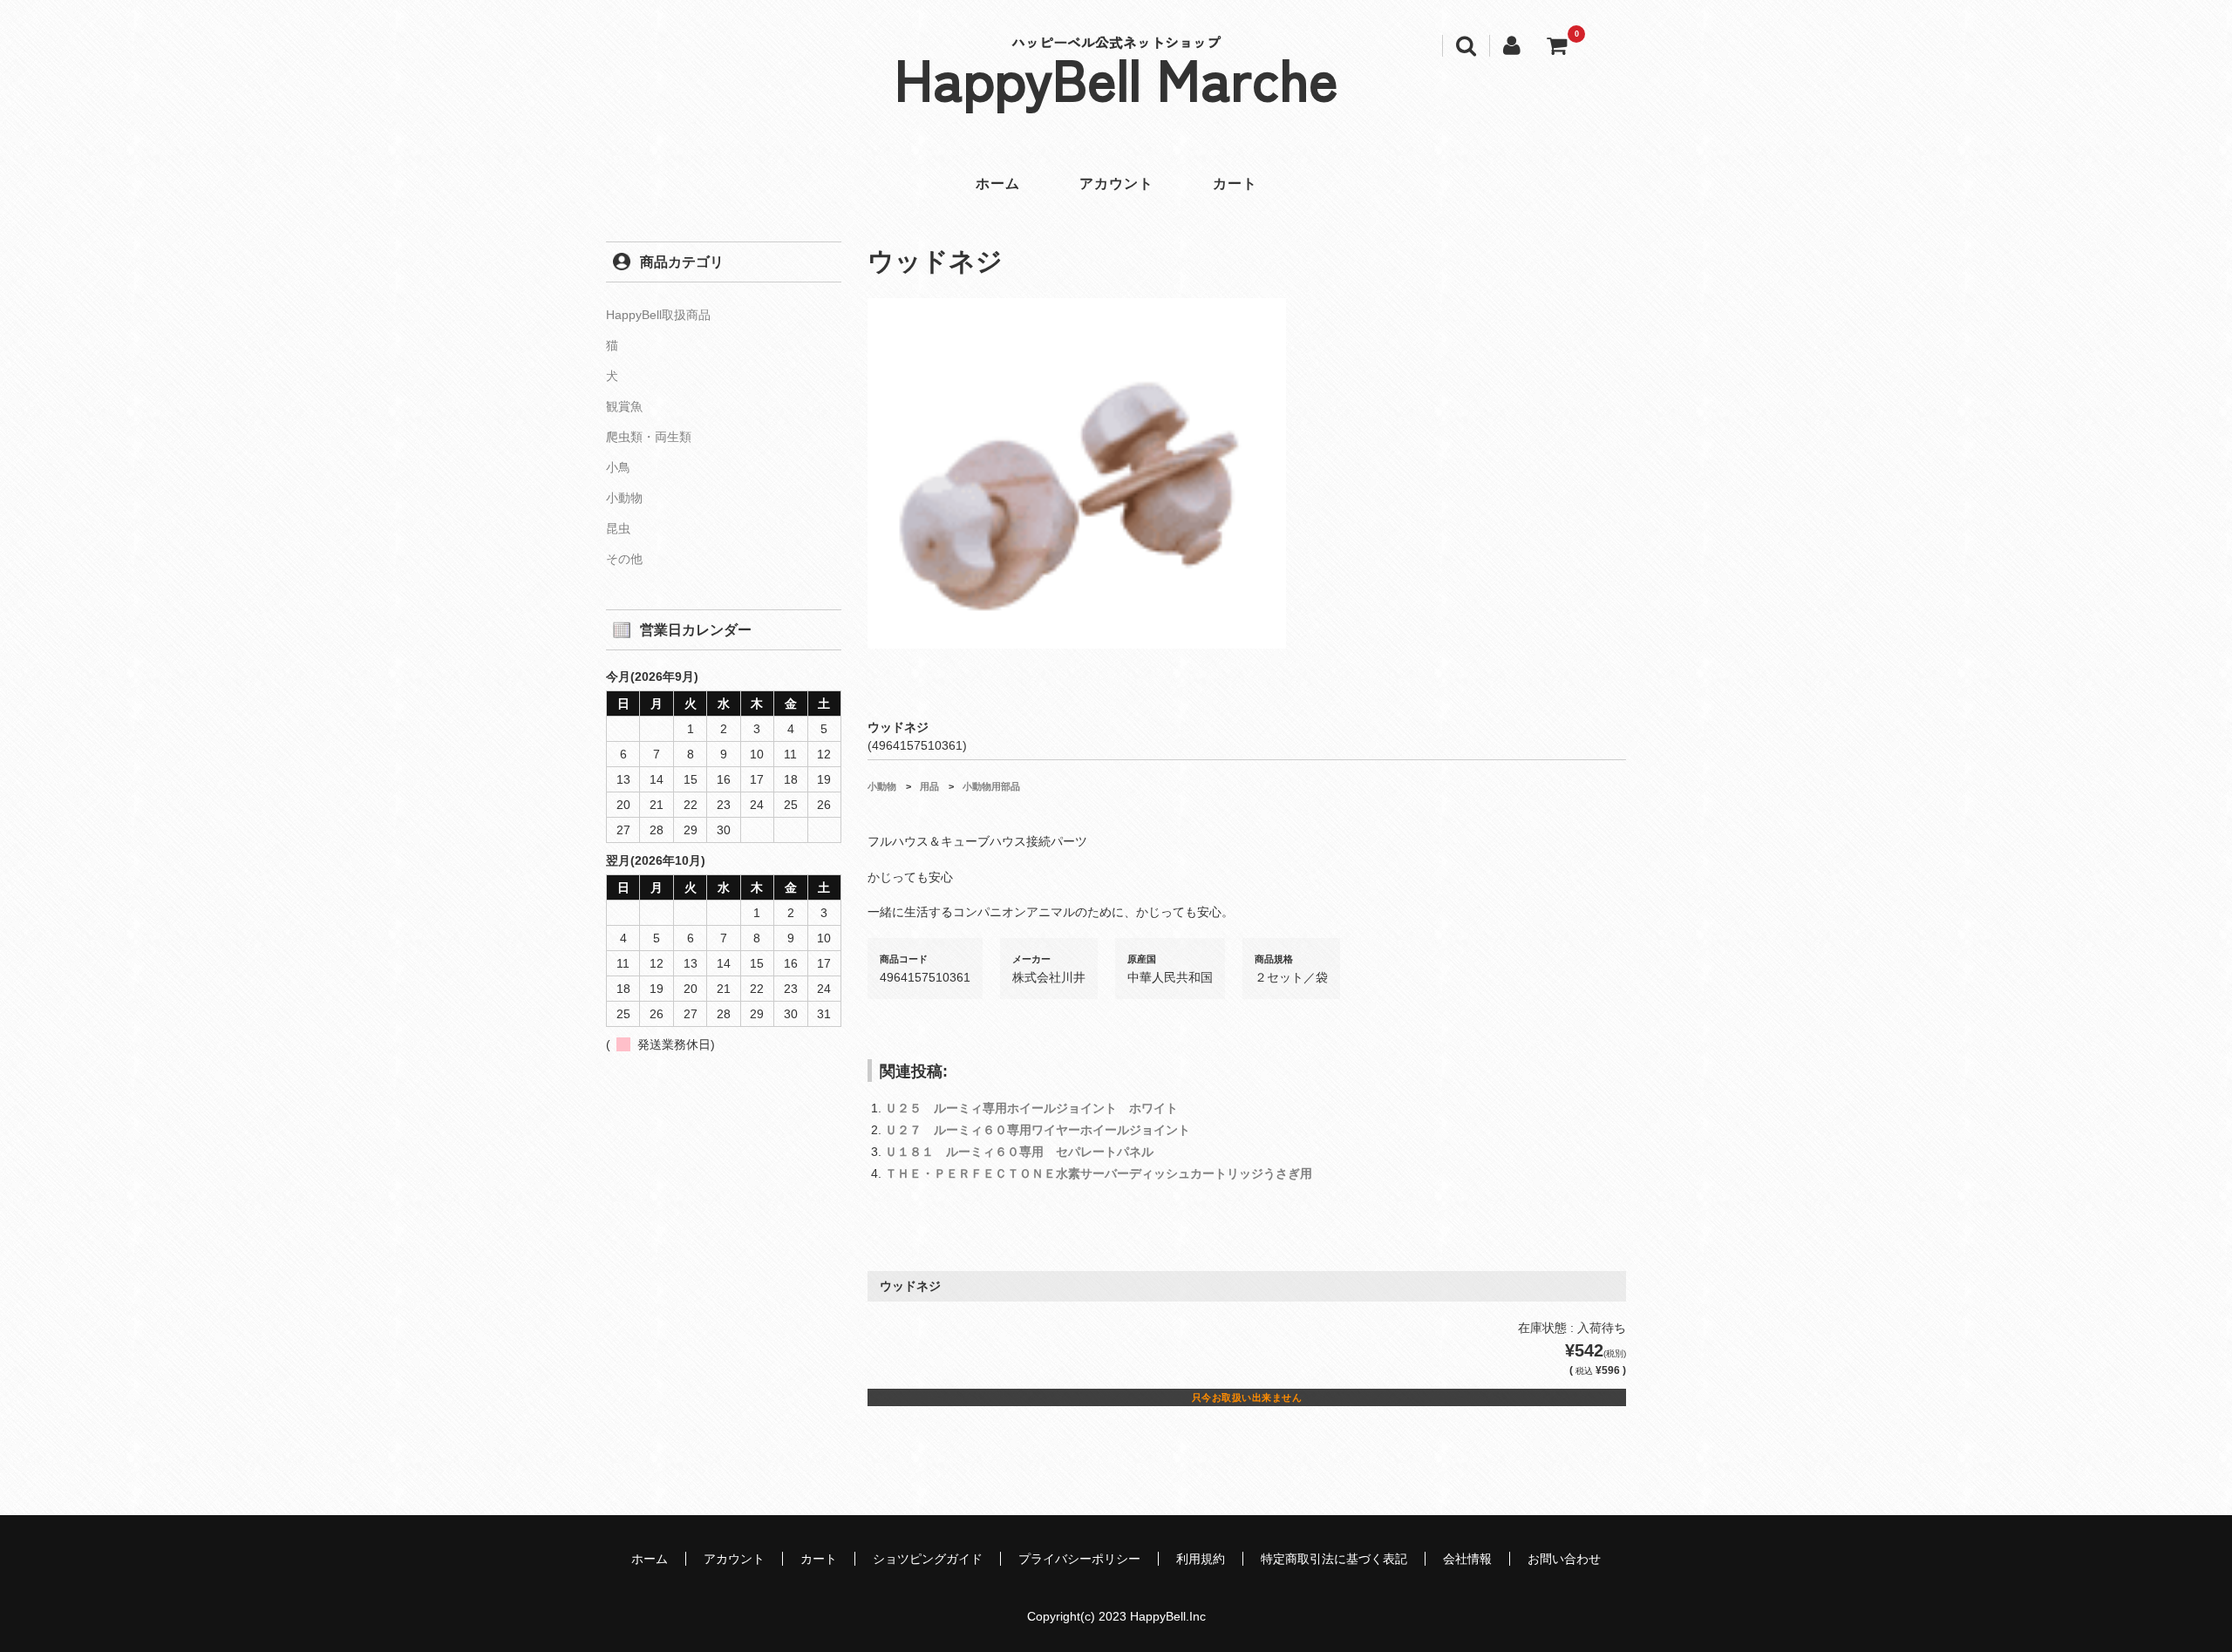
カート (1235, 184)
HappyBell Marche (1116, 77)
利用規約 (1201, 1559)
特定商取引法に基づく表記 (1334, 1559)
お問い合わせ (1564, 1559)
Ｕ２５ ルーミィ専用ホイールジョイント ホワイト (1031, 1108)
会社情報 (1467, 1559)
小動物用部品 (991, 786)
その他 (624, 559)
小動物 (882, 786)
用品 (929, 786)
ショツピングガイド (928, 1559)
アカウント (1116, 184)
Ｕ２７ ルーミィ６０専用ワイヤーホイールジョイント (1038, 1130)
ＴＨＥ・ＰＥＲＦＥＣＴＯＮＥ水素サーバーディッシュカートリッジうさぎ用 (1099, 1173)
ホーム (998, 184)
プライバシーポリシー (1079, 1559)
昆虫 (618, 528)
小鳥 (618, 467)
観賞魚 (624, 406)
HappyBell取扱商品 (658, 315)
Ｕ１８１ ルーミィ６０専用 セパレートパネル (1019, 1152)
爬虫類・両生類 (649, 437)
